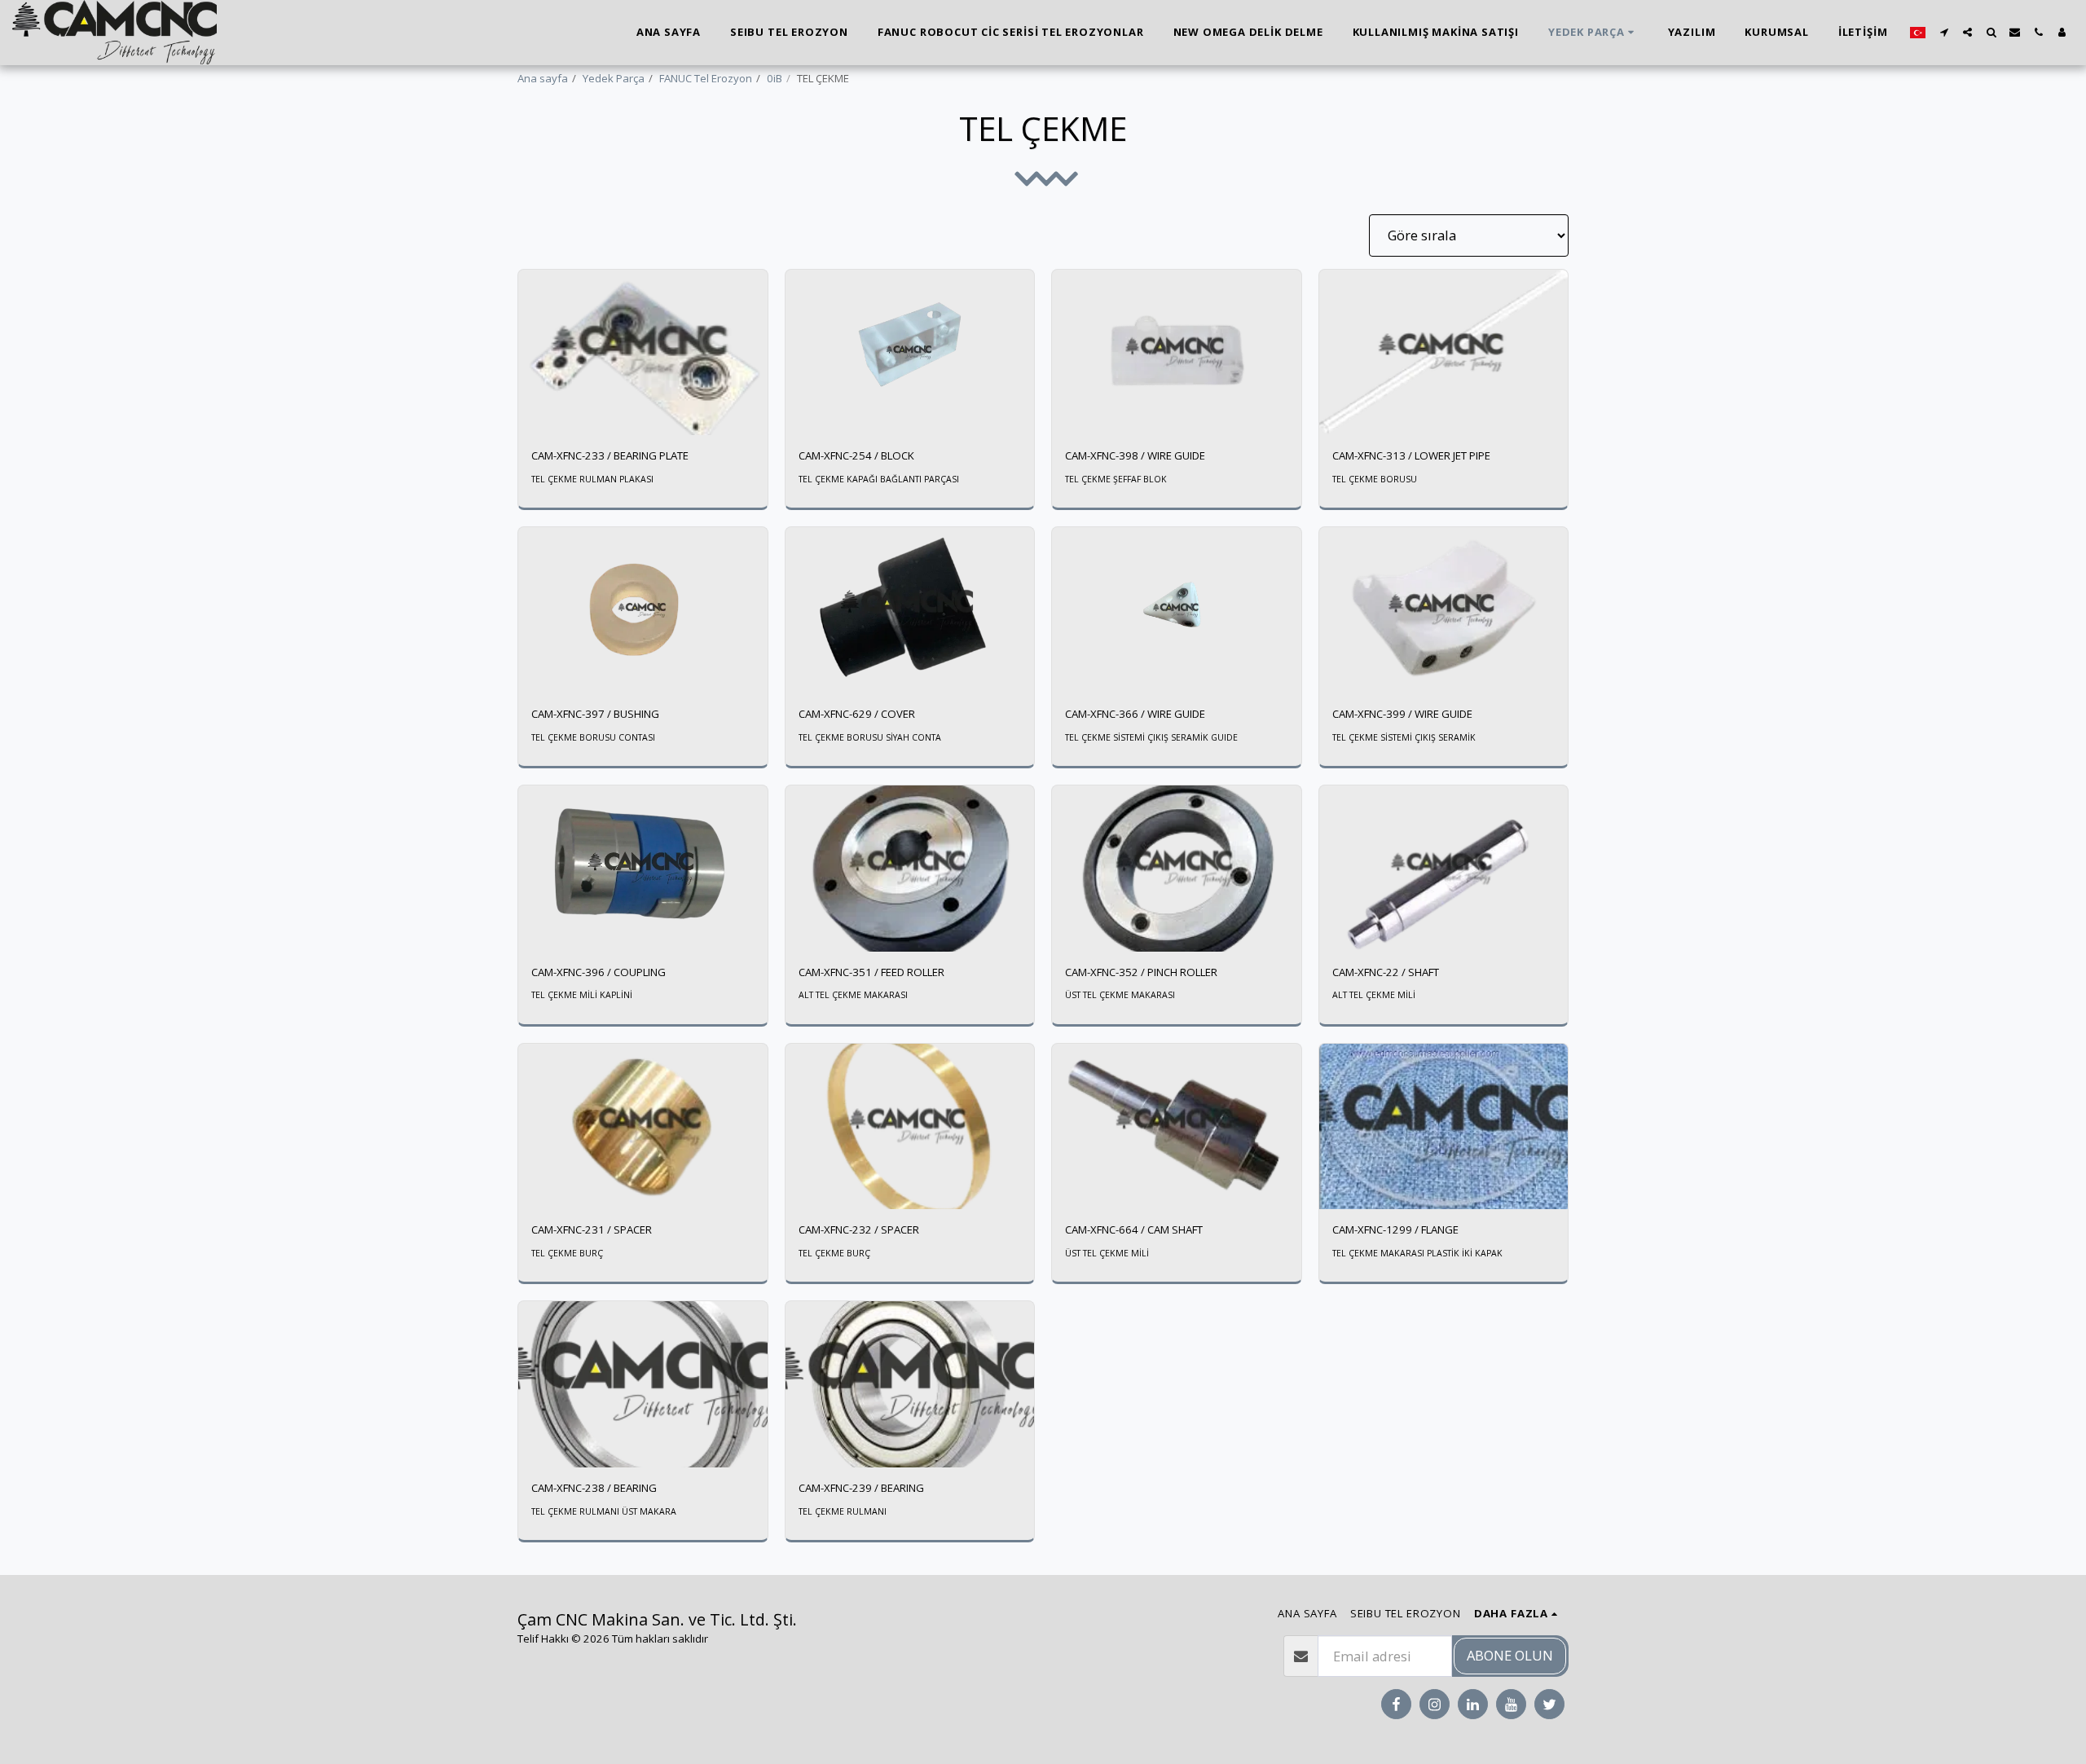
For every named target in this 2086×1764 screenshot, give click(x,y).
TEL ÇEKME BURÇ (567, 1253)
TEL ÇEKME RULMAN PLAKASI (592, 479)
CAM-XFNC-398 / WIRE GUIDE (1135, 455)
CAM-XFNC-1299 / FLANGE (1395, 1230)
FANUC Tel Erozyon (706, 78)
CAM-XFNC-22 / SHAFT (1386, 972)
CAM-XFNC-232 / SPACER (859, 1230)
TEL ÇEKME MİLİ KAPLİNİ (582, 995)
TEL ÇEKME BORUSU (1375, 479)
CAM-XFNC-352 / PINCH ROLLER (1141, 972)
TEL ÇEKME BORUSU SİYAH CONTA (870, 737)
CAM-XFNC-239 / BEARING (861, 1488)
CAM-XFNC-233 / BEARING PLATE (610, 455)
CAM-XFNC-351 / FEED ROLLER (871, 972)
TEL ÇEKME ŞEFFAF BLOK (1116, 479)
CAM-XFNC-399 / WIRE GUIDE (1402, 714)
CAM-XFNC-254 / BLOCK (856, 455)
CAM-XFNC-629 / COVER (857, 714)
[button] (1944, 32)
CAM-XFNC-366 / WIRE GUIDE (1135, 714)
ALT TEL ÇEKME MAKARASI (853, 995)
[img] (643, 353)
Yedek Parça (614, 78)
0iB (775, 78)
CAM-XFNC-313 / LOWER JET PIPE (1411, 455)
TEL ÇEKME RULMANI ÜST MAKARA (604, 1511)
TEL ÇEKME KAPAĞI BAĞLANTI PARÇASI (879, 479)
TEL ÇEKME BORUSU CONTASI (593, 737)
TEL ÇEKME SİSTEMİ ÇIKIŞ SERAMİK (1404, 737)
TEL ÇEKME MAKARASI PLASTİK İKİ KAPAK (1417, 1253)
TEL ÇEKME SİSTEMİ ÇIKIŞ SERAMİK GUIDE (1151, 737)
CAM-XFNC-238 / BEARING (594, 1488)
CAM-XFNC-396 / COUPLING (599, 972)
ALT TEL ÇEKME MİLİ (1374, 995)
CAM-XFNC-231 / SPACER (592, 1230)
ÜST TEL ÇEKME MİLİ (1107, 1253)
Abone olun (1510, 1655)
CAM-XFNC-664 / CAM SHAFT (1134, 1230)
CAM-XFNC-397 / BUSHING (595, 714)
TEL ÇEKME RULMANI (843, 1511)
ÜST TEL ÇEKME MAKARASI (1120, 995)
